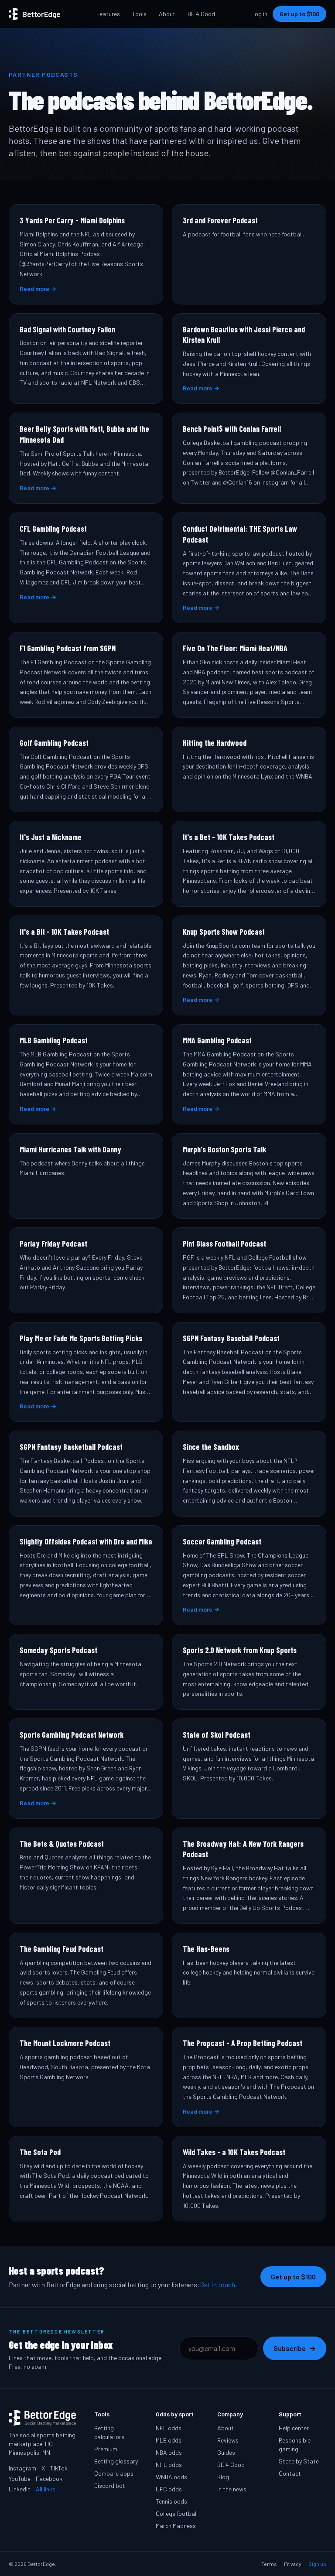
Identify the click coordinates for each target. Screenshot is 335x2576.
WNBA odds (171, 2477)
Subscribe (295, 2348)
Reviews (228, 2440)
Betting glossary (116, 2461)
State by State (299, 2461)
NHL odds (169, 2465)
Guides (226, 2452)
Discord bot (110, 2485)
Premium (106, 2449)
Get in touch (218, 2284)
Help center (294, 2428)
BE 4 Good (201, 14)
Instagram (22, 2468)
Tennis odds (171, 2501)
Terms (269, 2564)
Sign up (317, 2564)
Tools (139, 14)
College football (177, 2513)
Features (108, 14)
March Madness (176, 2526)
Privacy (293, 2564)
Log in (259, 14)
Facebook (49, 2479)
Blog (223, 2477)
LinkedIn (20, 2489)
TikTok (59, 2468)
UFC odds (169, 2489)
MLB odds (169, 2440)
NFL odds (169, 2428)
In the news (232, 2489)
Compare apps (114, 2473)
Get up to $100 (299, 14)
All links (46, 2489)
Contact (290, 2473)
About (167, 14)
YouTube (20, 2479)
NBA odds (169, 2452)
